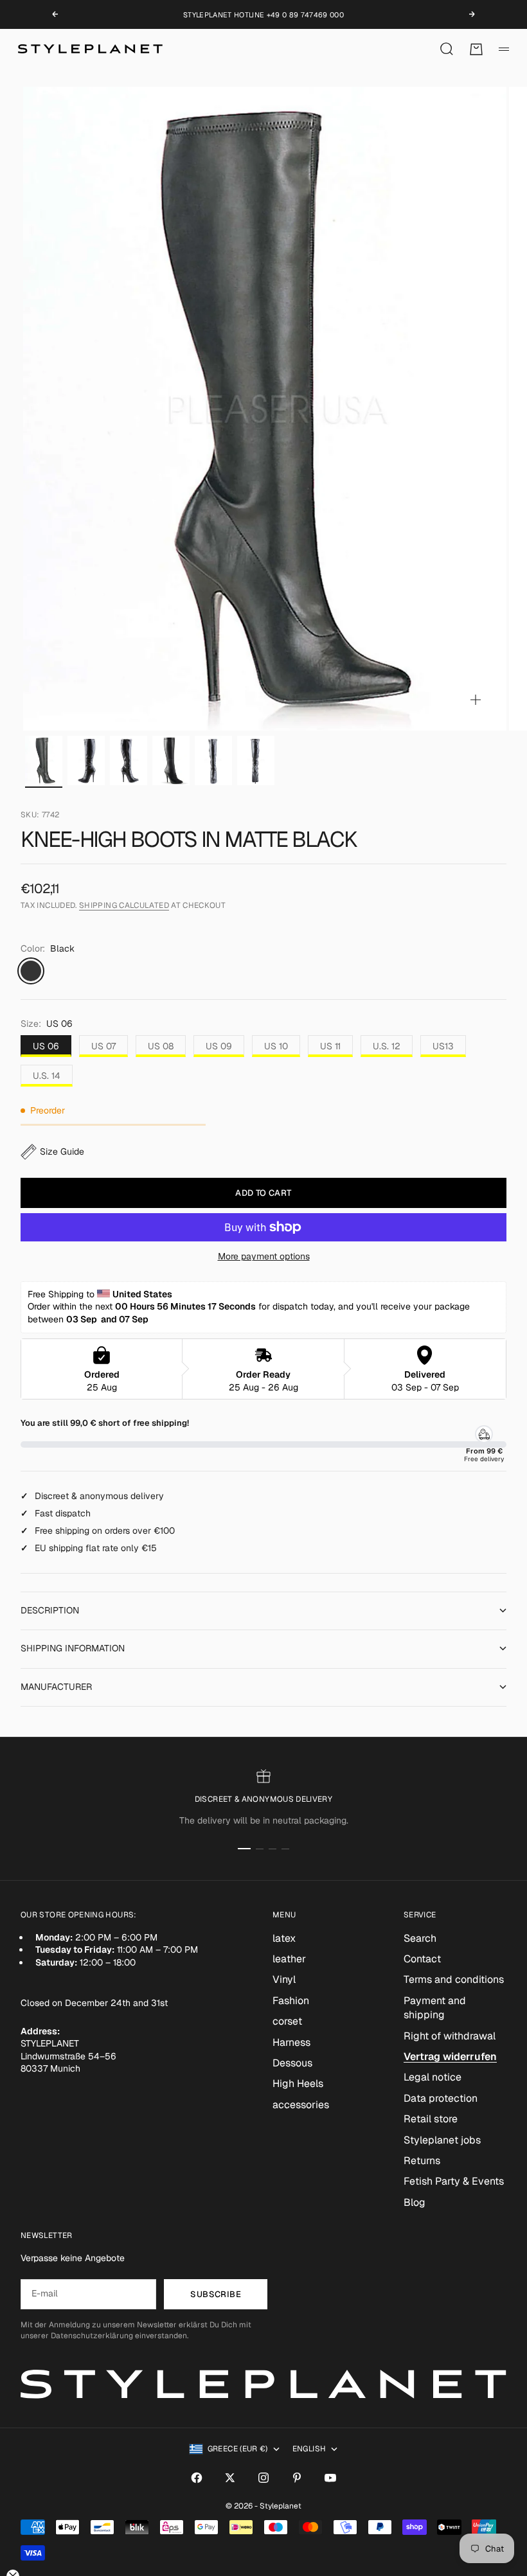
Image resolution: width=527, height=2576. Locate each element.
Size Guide (62, 1151)
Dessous (292, 2063)
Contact (422, 1959)
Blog (415, 2202)
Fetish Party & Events (454, 2181)
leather (289, 1959)
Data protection (441, 2098)
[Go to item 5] (213, 760)
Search (420, 1938)
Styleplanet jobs (442, 2140)
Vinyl (284, 1979)
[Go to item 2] (86, 760)
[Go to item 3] (129, 760)
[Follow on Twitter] (230, 2478)
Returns (422, 2161)
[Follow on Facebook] (197, 2478)
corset (287, 2021)
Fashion (291, 2001)
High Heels (298, 2083)
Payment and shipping (435, 2008)
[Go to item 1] (44, 760)
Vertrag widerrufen (450, 2056)
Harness (291, 2042)
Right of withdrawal (450, 2036)
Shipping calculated (124, 905)
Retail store (431, 2119)
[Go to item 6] (256, 760)
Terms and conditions (454, 1979)
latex (284, 1938)
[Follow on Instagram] (263, 2478)
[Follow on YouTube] (330, 2478)
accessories (301, 2105)
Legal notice (433, 2077)
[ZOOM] (476, 700)
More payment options (264, 1256)
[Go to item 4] (171, 760)
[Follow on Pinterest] (297, 2478)
